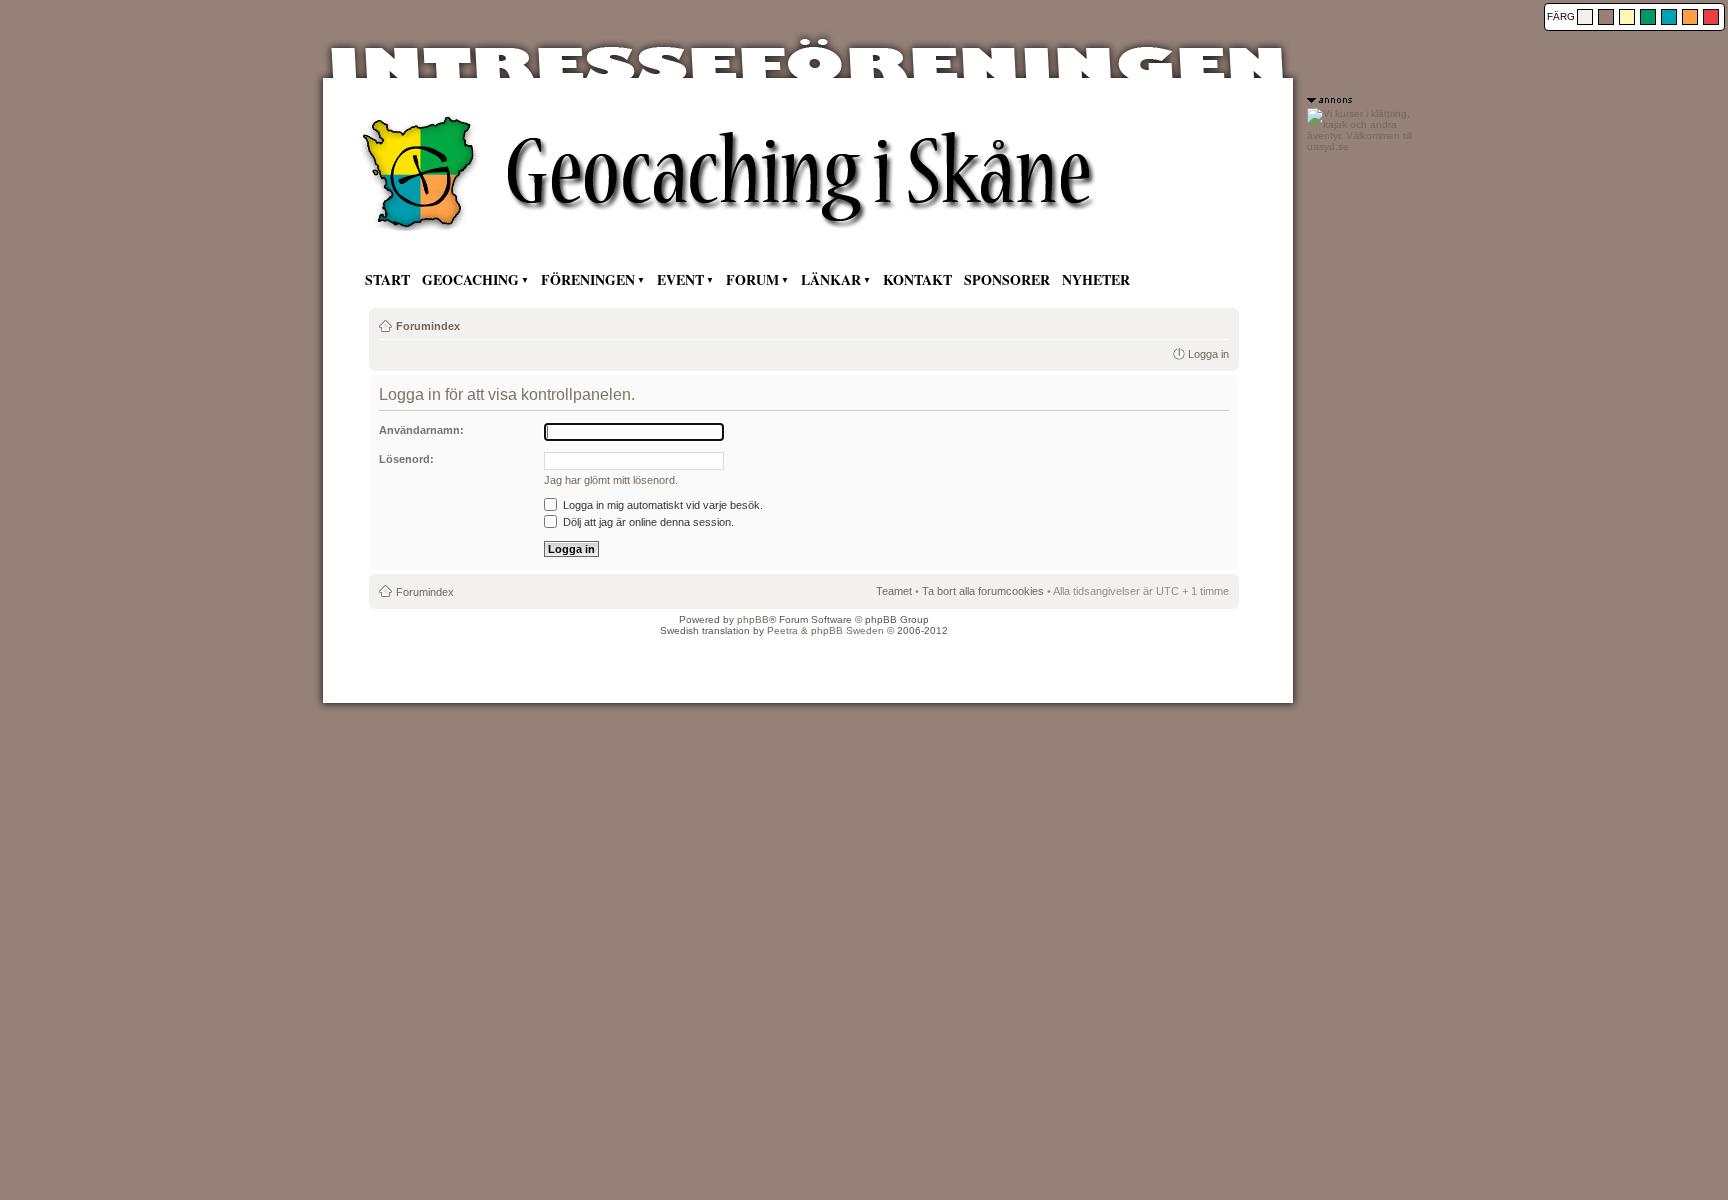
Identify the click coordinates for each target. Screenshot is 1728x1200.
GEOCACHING (470, 279)
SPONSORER (1007, 279)
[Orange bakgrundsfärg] (1690, 17)
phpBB (753, 619)
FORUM (752, 279)
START (387, 279)
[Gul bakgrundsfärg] (1627, 17)
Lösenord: (406, 459)
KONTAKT (917, 279)
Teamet (894, 591)
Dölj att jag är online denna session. (647, 522)
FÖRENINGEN (588, 279)
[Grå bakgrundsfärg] (1585, 17)
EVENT (680, 279)
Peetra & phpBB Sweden (825, 630)
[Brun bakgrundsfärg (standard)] (1606, 17)
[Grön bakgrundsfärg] (1648, 17)
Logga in (1208, 354)
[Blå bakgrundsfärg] (1669, 17)
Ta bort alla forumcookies (983, 591)
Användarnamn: (421, 430)
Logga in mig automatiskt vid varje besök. (661, 505)
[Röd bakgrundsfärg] (1711, 17)
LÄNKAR (831, 279)
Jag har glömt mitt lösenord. (611, 480)
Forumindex (428, 326)
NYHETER (1096, 279)
